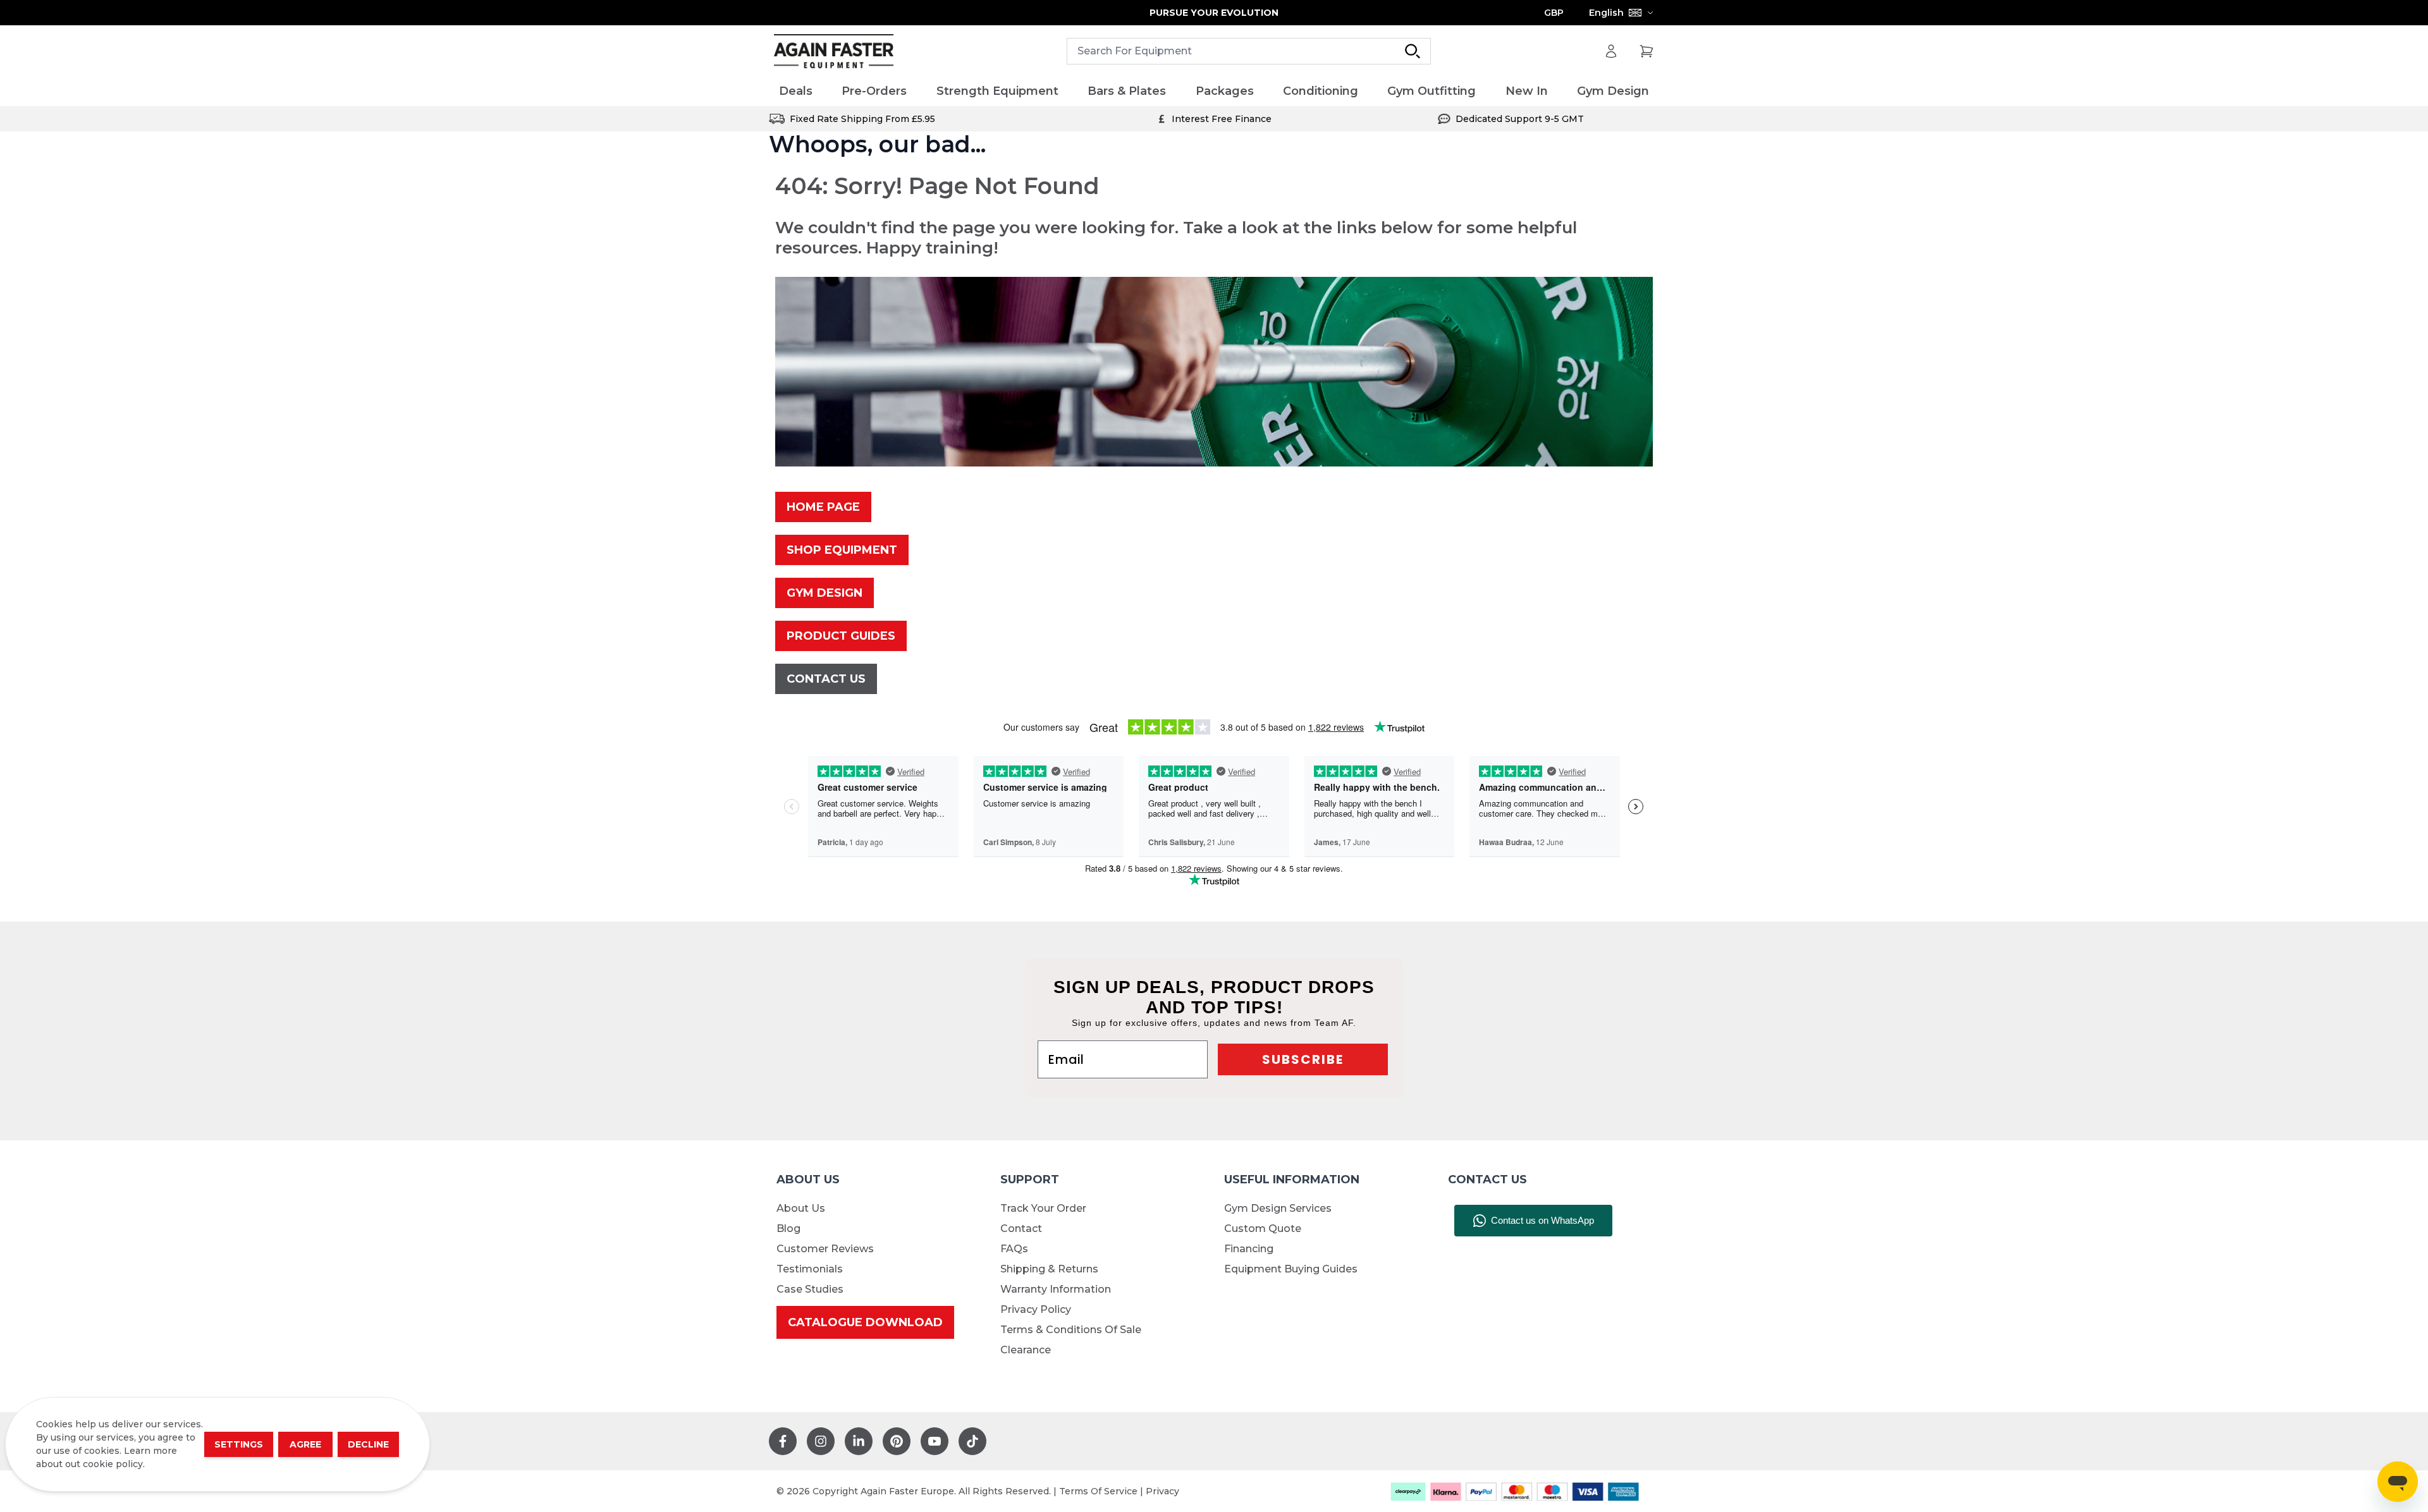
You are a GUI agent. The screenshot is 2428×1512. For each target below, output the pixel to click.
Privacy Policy (1036, 1309)
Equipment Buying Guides (1291, 1269)
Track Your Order (1043, 1208)
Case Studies (810, 1289)
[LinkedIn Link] (859, 1441)
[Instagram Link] (821, 1441)
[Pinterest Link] (897, 1441)
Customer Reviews (825, 1249)
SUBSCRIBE (1303, 1059)
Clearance (1026, 1350)
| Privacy (1160, 1491)
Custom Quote (1263, 1228)
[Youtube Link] (935, 1441)
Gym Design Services (1278, 1208)
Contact (1021, 1228)
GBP (1554, 13)
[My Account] (1611, 51)
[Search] (1413, 51)
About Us (801, 1208)
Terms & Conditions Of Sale (1071, 1330)
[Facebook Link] (783, 1441)
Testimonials (810, 1269)
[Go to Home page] (834, 52)
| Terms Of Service (1097, 1491)
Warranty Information (1056, 1289)
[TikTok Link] (972, 1441)
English (1606, 13)
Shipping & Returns (1049, 1269)
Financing (1249, 1249)
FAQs (1014, 1249)
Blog (788, 1228)
